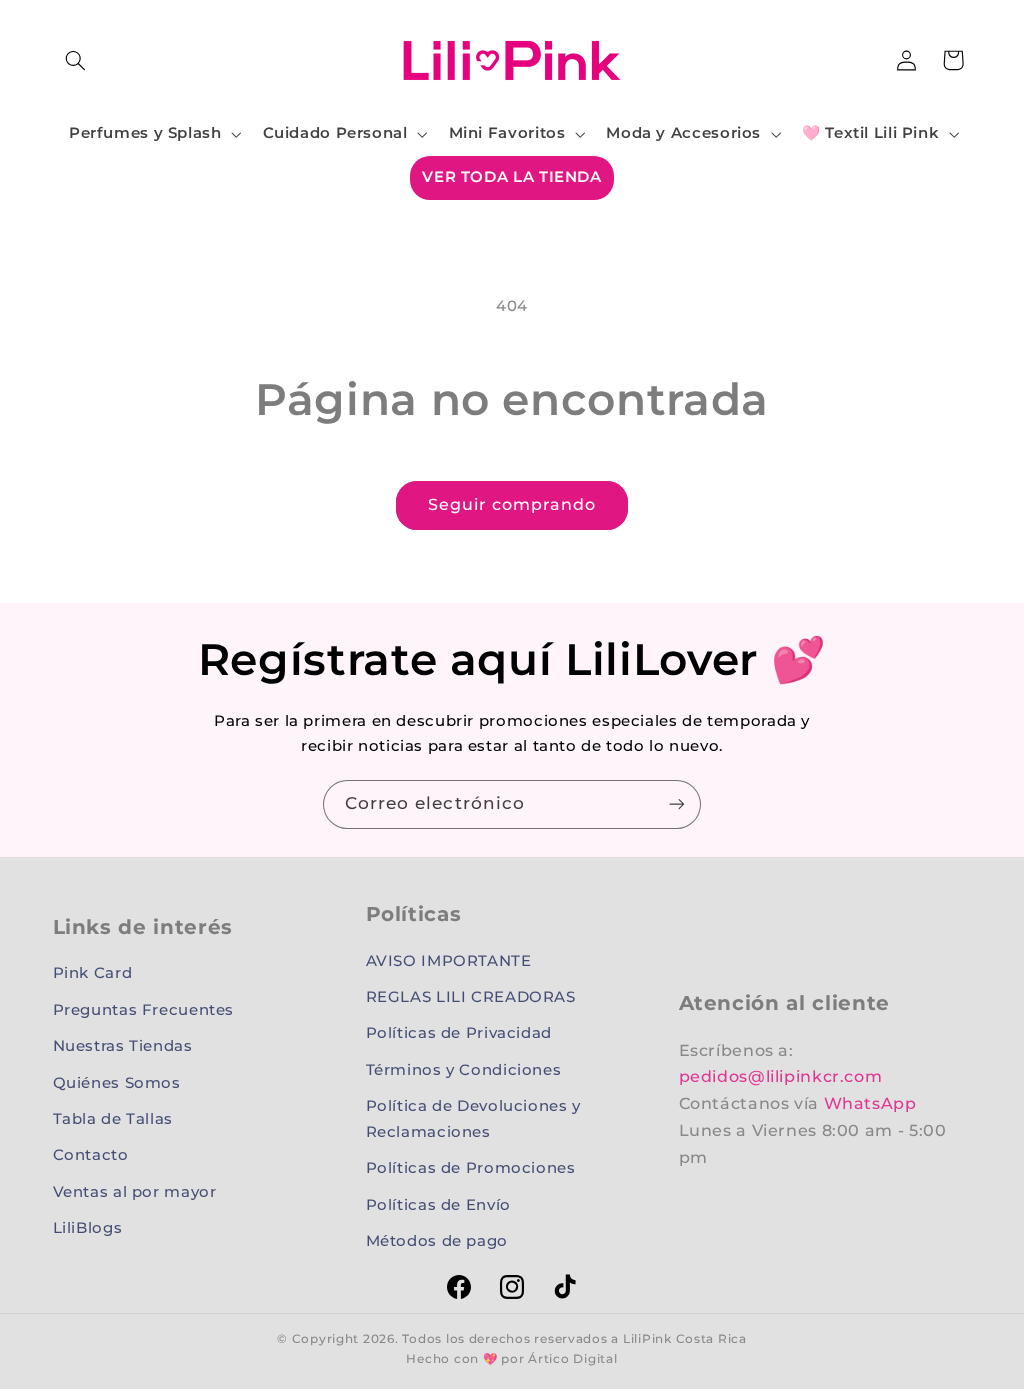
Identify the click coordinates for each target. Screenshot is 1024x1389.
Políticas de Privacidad (459, 1033)
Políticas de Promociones (471, 1168)
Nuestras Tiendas (123, 1046)
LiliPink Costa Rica (685, 1339)
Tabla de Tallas (113, 1119)
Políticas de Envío (438, 1205)
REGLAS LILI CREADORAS (471, 997)
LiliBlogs (88, 1228)
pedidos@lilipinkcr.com (781, 1076)
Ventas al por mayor (135, 1192)
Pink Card (93, 973)
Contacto (91, 1155)
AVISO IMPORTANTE (449, 961)
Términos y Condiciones (464, 1070)
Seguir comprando (512, 504)
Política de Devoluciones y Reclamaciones (473, 1119)
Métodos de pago (437, 1241)
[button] (76, 60)
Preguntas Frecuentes (144, 1010)
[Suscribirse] (677, 804)
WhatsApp (870, 1103)
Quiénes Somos (117, 1083)
